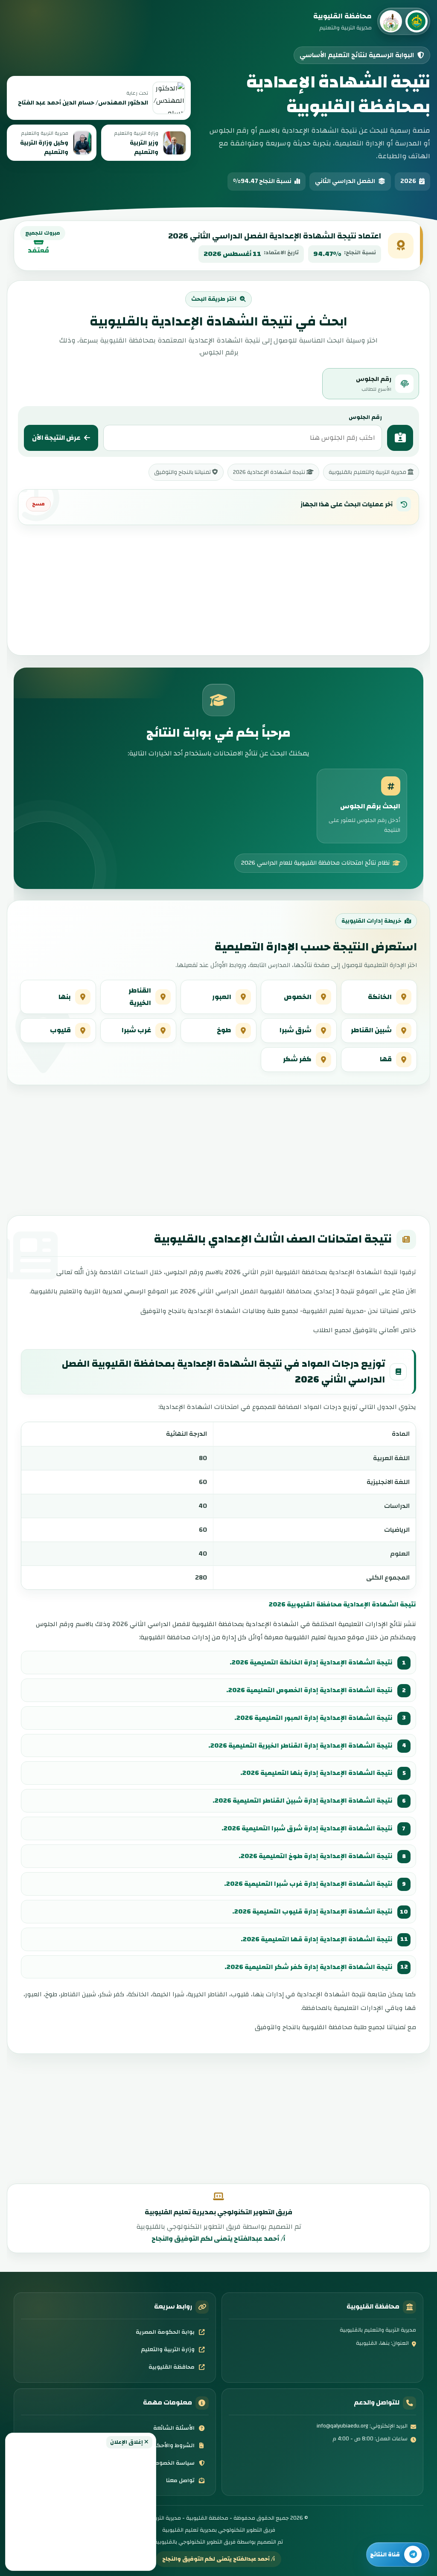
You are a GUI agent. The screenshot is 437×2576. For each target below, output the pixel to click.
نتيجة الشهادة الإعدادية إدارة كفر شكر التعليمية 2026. (309, 1967)
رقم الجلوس (365, 417)
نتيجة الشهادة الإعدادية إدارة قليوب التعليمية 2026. (312, 1911)
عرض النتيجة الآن (56, 438)
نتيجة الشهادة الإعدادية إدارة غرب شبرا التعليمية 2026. (308, 1884)
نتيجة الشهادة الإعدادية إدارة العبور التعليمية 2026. (313, 1718)
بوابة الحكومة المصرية (165, 2332)
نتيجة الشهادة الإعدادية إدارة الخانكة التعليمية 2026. (311, 1662)
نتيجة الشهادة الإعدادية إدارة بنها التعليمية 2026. (316, 1773)
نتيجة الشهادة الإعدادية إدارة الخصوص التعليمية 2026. (309, 1690)
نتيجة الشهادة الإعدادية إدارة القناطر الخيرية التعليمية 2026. (300, 1745)
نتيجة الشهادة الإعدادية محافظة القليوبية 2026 (342, 1604)
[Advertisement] (81, 2507)
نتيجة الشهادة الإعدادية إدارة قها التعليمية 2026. (317, 1939)
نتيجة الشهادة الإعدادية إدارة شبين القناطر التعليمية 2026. (303, 1801)
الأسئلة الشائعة (174, 2428)
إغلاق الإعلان (127, 2442)
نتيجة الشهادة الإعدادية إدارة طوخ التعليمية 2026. (316, 1856)
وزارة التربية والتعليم (168, 2349)
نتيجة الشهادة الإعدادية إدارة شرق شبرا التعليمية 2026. (307, 1828)
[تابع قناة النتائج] (398, 2554)
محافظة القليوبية (172, 2367)
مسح (38, 504)
